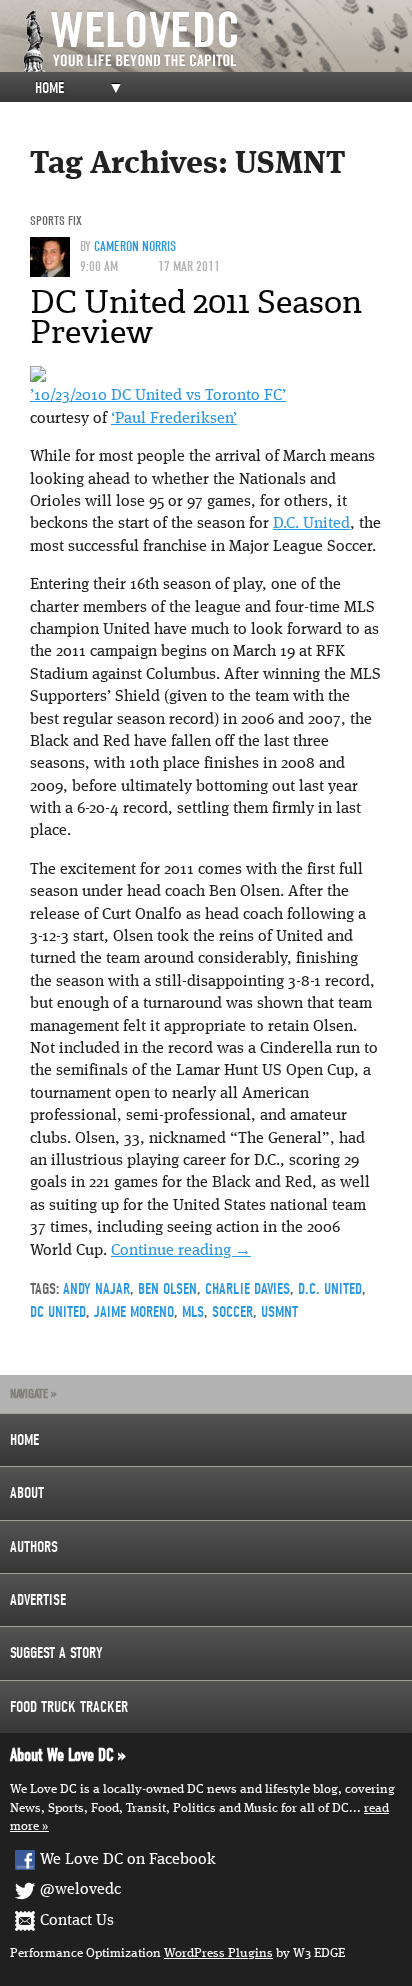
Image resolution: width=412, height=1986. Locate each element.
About (27, 1493)
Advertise (38, 1600)
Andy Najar (96, 1289)
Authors (34, 1547)
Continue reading (181, 1251)
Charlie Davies (247, 1289)
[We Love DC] (216, 41)
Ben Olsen (167, 1289)
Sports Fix (56, 220)
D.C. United (311, 524)
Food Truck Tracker (69, 1707)
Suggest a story (56, 1653)
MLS (193, 1312)
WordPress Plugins (218, 1953)
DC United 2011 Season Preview (196, 317)
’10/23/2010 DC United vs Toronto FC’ (158, 396)
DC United (58, 1312)
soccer (232, 1312)
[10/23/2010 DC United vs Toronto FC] (38, 374)
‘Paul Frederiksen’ (174, 419)
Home (49, 88)
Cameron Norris (135, 246)
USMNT (279, 1312)
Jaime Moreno (134, 1312)
